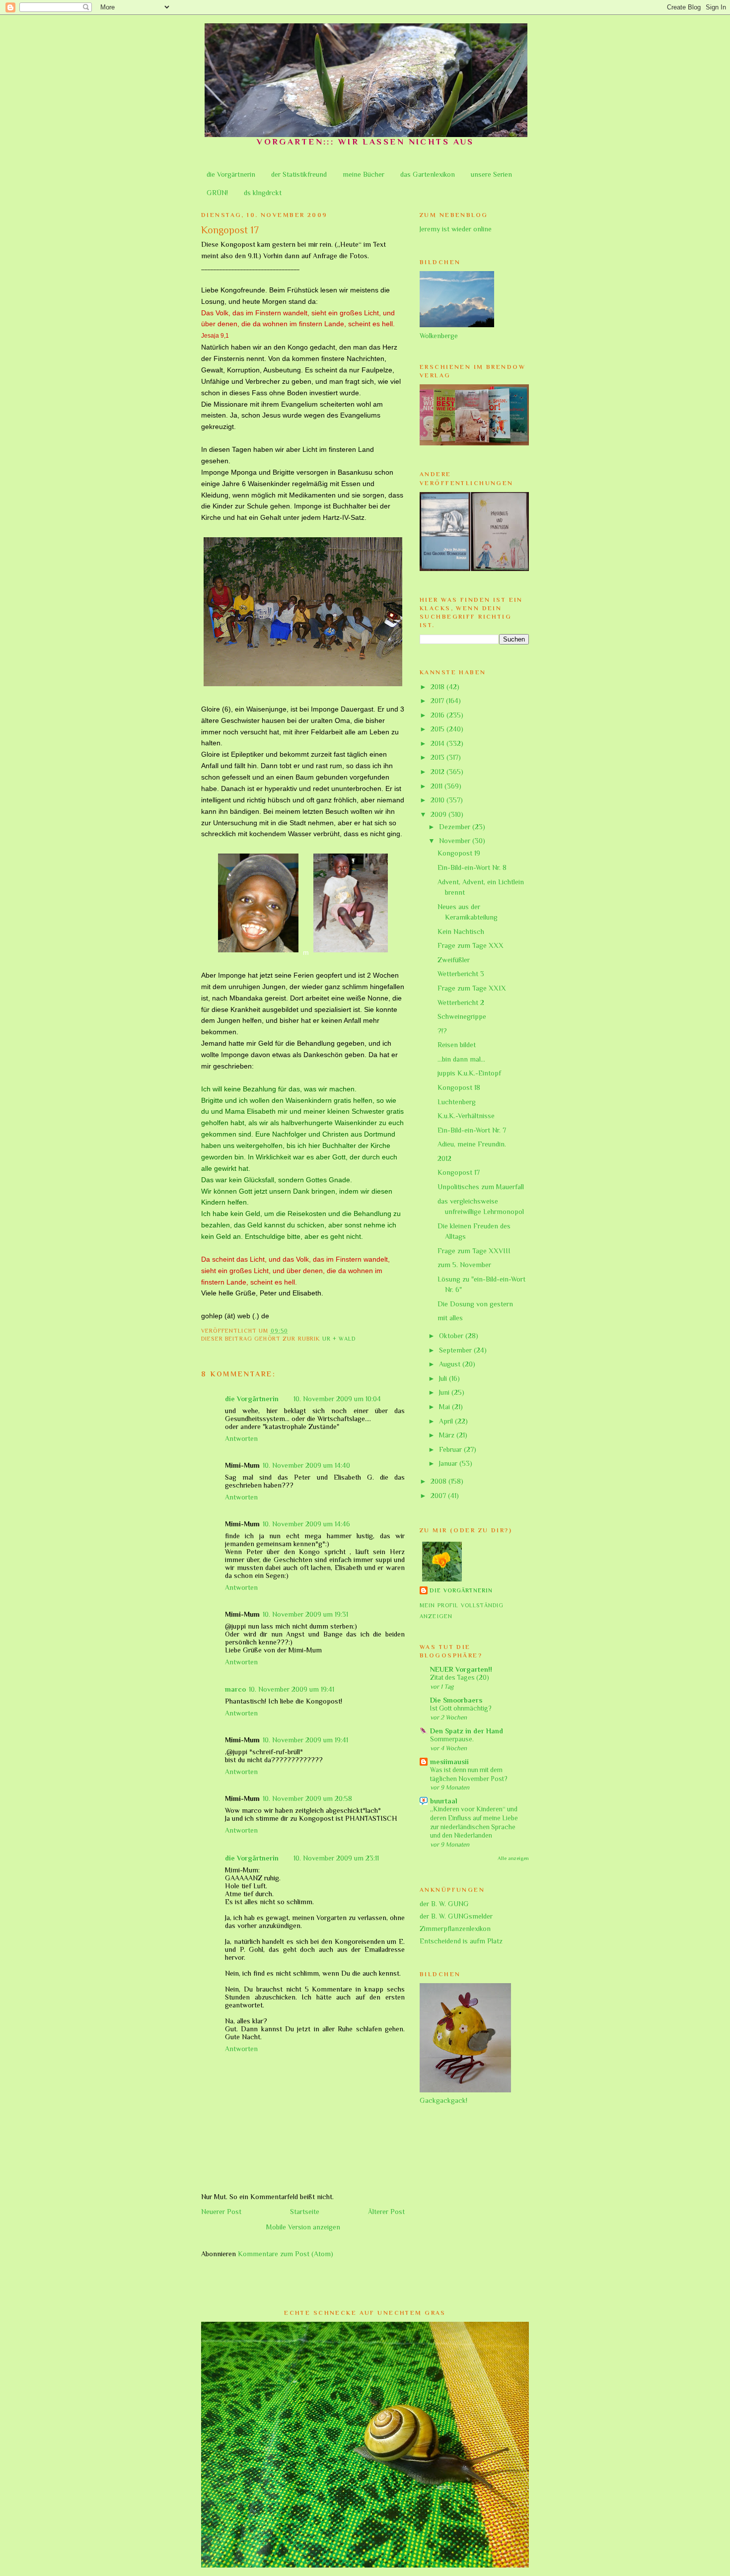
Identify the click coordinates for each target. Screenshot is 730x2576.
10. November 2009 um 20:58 (307, 1798)
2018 (438, 687)
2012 (438, 772)
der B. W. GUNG (444, 1904)
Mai (445, 1407)
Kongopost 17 (459, 1172)
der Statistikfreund (299, 174)
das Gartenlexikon (428, 174)
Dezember (456, 827)
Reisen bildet (457, 1045)
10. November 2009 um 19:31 (305, 1614)
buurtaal (444, 1801)
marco (235, 1689)
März (448, 1435)
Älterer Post (386, 2212)
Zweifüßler (454, 960)
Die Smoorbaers (456, 1700)
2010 (438, 800)
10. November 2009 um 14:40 (306, 1465)
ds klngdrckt (263, 193)
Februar (451, 1449)
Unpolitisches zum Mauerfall (481, 1187)
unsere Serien (491, 174)
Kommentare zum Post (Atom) (286, 2254)
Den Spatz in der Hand (467, 1731)
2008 (439, 1481)
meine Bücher (364, 174)
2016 (438, 715)
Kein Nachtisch (461, 931)
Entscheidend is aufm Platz (461, 1941)
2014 (438, 743)
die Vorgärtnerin (231, 174)
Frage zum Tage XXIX (472, 988)
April (447, 1421)
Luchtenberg (457, 1102)
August (451, 1364)
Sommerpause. (452, 1739)
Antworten (241, 1438)
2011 (438, 786)
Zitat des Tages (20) (460, 1678)
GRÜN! (217, 193)
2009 (439, 814)
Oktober (452, 1336)
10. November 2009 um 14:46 (306, 1524)
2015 (438, 729)
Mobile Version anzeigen (303, 2227)
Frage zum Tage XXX (471, 945)
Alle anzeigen (513, 1858)
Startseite (305, 2212)
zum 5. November (464, 1265)
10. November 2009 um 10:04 (337, 1399)
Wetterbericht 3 (461, 974)
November (456, 841)
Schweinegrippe (462, 1016)
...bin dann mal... (461, 1059)
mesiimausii (449, 1762)
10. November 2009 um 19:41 (292, 1689)
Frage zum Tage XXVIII (474, 1251)
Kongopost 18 (459, 1087)
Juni (445, 1392)
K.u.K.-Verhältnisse (466, 1116)
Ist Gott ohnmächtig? (461, 1708)
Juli (444, 1378)
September (456, 1350)
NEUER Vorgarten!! (461, 1669)
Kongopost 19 (459, 853)
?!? (442, 1031)
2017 (438, 701)
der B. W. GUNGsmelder (456, 1916)
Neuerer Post (221, 2212)
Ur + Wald (339, 1339)
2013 (438, 757)
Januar (449, 1463)
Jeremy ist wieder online (456, 229)
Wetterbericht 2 (461, 1002)
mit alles (450, 1318)
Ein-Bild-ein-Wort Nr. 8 (472, 867)
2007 (439, 1496)
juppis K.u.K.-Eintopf (469, 1073)
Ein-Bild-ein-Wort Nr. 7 (472, 1130)
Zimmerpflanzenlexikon (455, 1929)
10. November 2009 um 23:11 (336, 1858)
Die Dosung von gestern (475, 1304)
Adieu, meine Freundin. (472, 1144)
